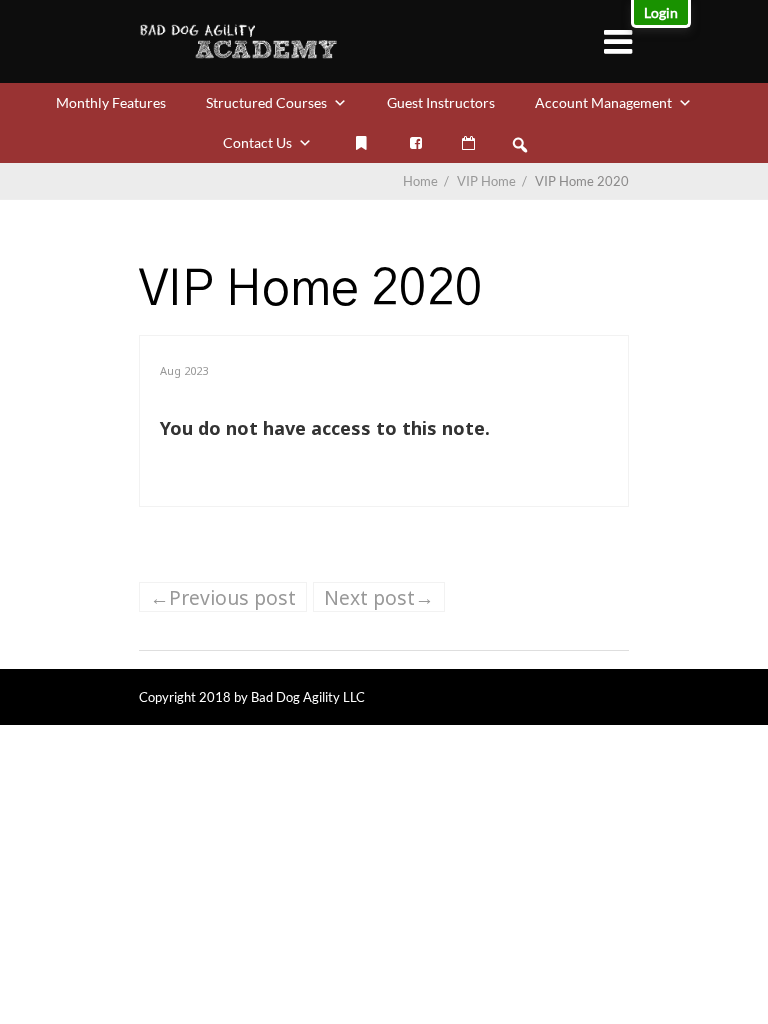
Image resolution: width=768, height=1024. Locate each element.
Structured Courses (266, 102)
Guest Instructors (441, 102)
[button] (520, 145)
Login (661, 12)
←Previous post (223, 597)
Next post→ (379, 597)
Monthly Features (111, 102)
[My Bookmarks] (361, 143)
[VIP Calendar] (468, 143)
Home (420, 181)
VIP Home (493, 181)
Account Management (603, 102)
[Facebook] (416, 143)
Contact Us (257, 142)
